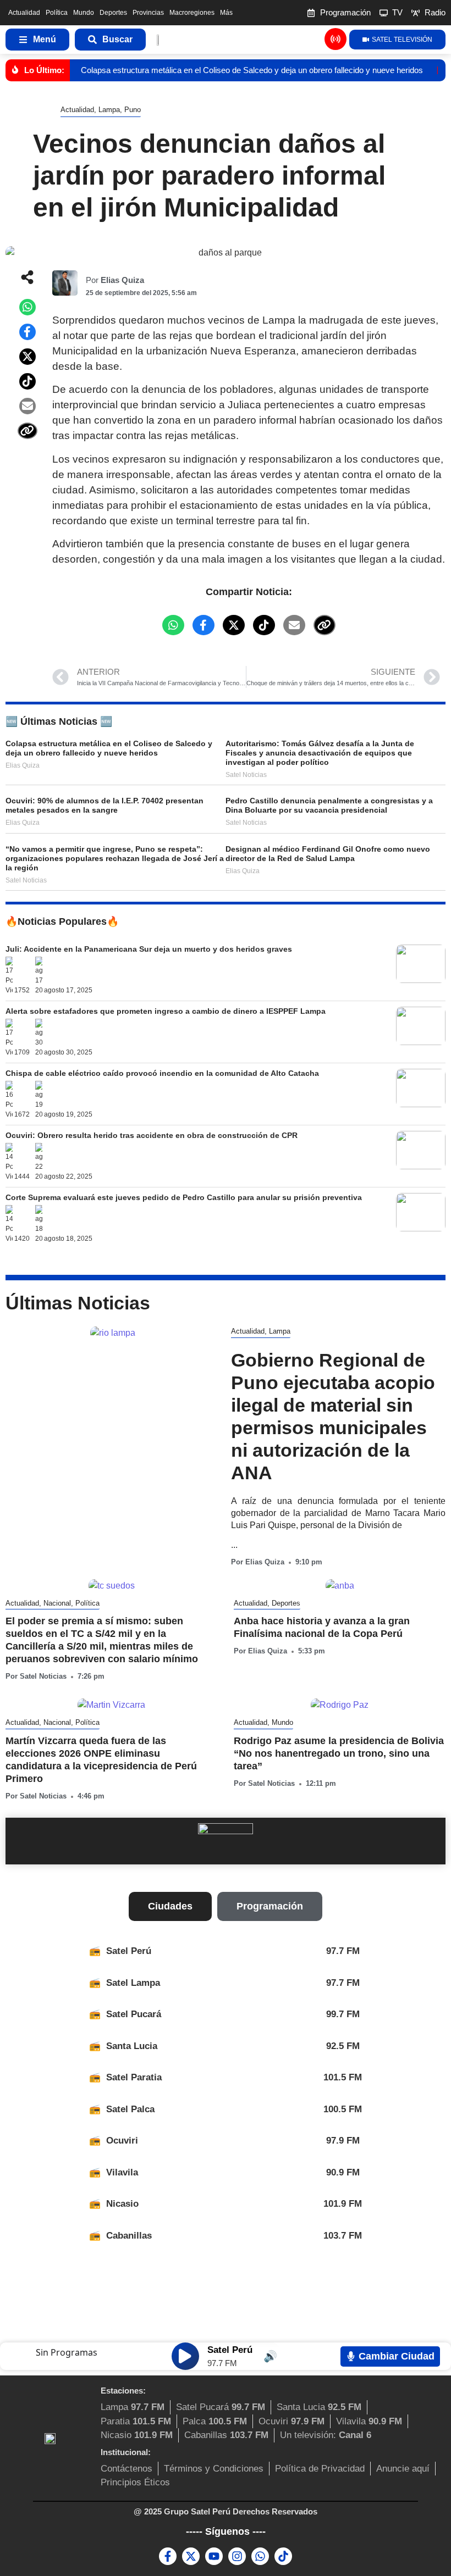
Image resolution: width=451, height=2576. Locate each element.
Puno (133, 110)
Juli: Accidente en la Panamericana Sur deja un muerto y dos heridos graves (149, 949)
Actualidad (24, 13)
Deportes (113, 13)
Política (57, 13)
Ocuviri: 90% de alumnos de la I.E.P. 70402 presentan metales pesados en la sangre (105, 805)
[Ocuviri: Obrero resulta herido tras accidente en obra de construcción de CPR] (419, 1166)
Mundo (84, 13)
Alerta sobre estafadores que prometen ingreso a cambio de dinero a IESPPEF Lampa (166, 1011)
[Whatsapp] (260, 2556)
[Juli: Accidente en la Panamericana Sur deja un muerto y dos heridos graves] (419, 980)
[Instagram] (237, 2556)
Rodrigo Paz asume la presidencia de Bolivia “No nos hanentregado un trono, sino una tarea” (339, 1753)
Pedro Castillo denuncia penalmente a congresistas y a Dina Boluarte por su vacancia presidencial (329, 805)
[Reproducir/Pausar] (185, 2356)
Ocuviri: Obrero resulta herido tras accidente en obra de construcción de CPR (152, 1135)
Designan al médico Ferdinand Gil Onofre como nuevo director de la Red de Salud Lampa (328, 854)
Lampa (109, 110)
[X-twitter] (191, 2556)
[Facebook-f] (168, 2556)
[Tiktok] (283, 2556)
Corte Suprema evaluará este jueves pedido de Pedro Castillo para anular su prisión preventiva (184, 1197)
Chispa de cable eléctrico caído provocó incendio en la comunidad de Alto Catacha (162, 1073)
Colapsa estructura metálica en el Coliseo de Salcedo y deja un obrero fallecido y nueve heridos (252, 70)
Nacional (57, 1603)
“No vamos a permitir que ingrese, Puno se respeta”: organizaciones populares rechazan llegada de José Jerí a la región (115, 858)
